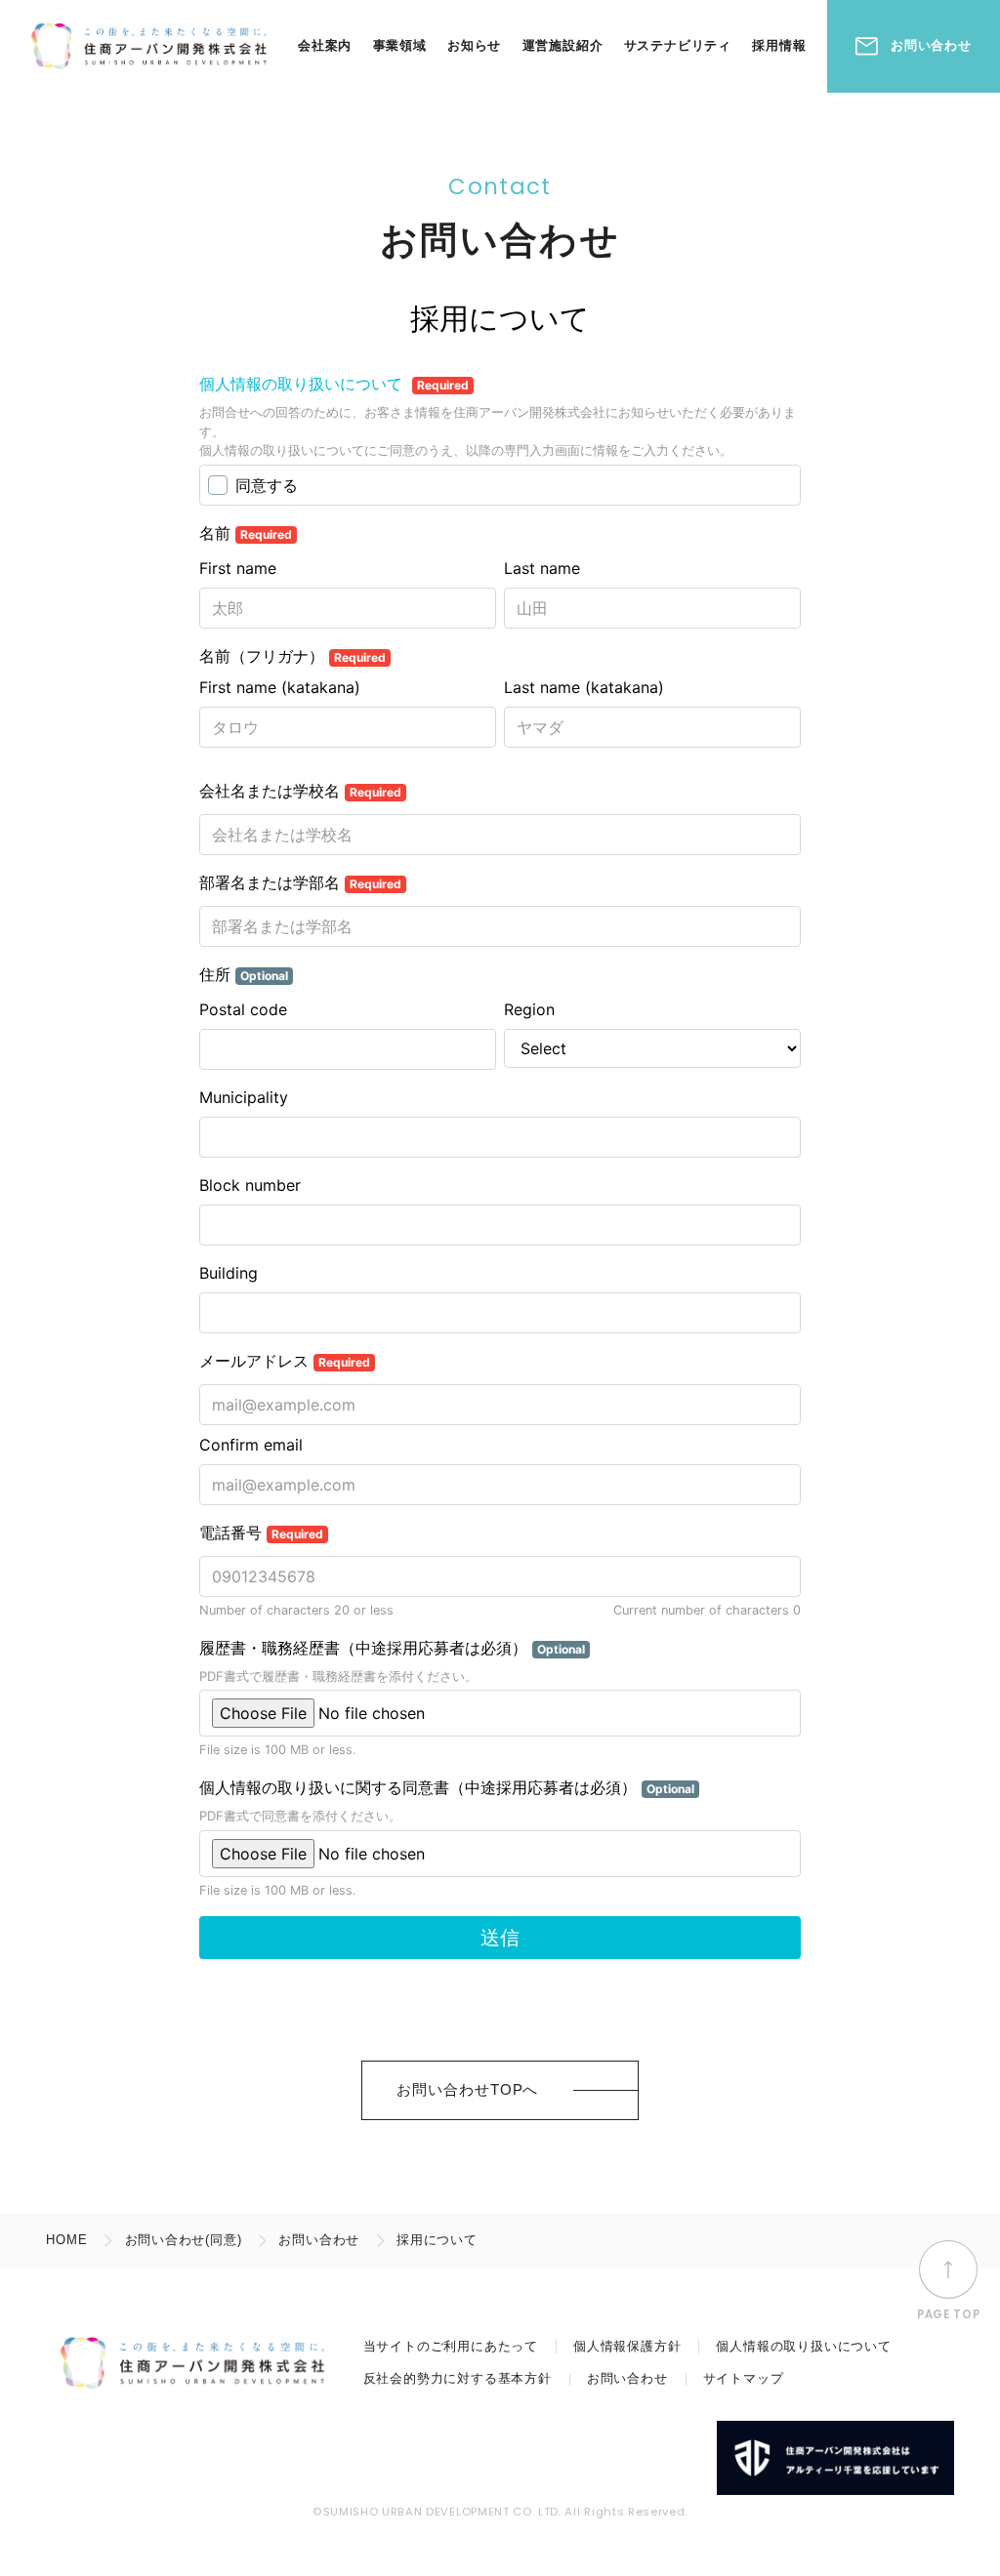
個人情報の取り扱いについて (803, 2346)
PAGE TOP (948, 2314)
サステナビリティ (678, 45)
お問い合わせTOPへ (467, 2089)
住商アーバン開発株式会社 (148, 46)
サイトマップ (744, 2378)
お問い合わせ (931, 45)
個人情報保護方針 (627, 2346)
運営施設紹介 (563, 45)
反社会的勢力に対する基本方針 (458, 2378)
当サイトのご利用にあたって (451, 2346)
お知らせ (474, 45)
